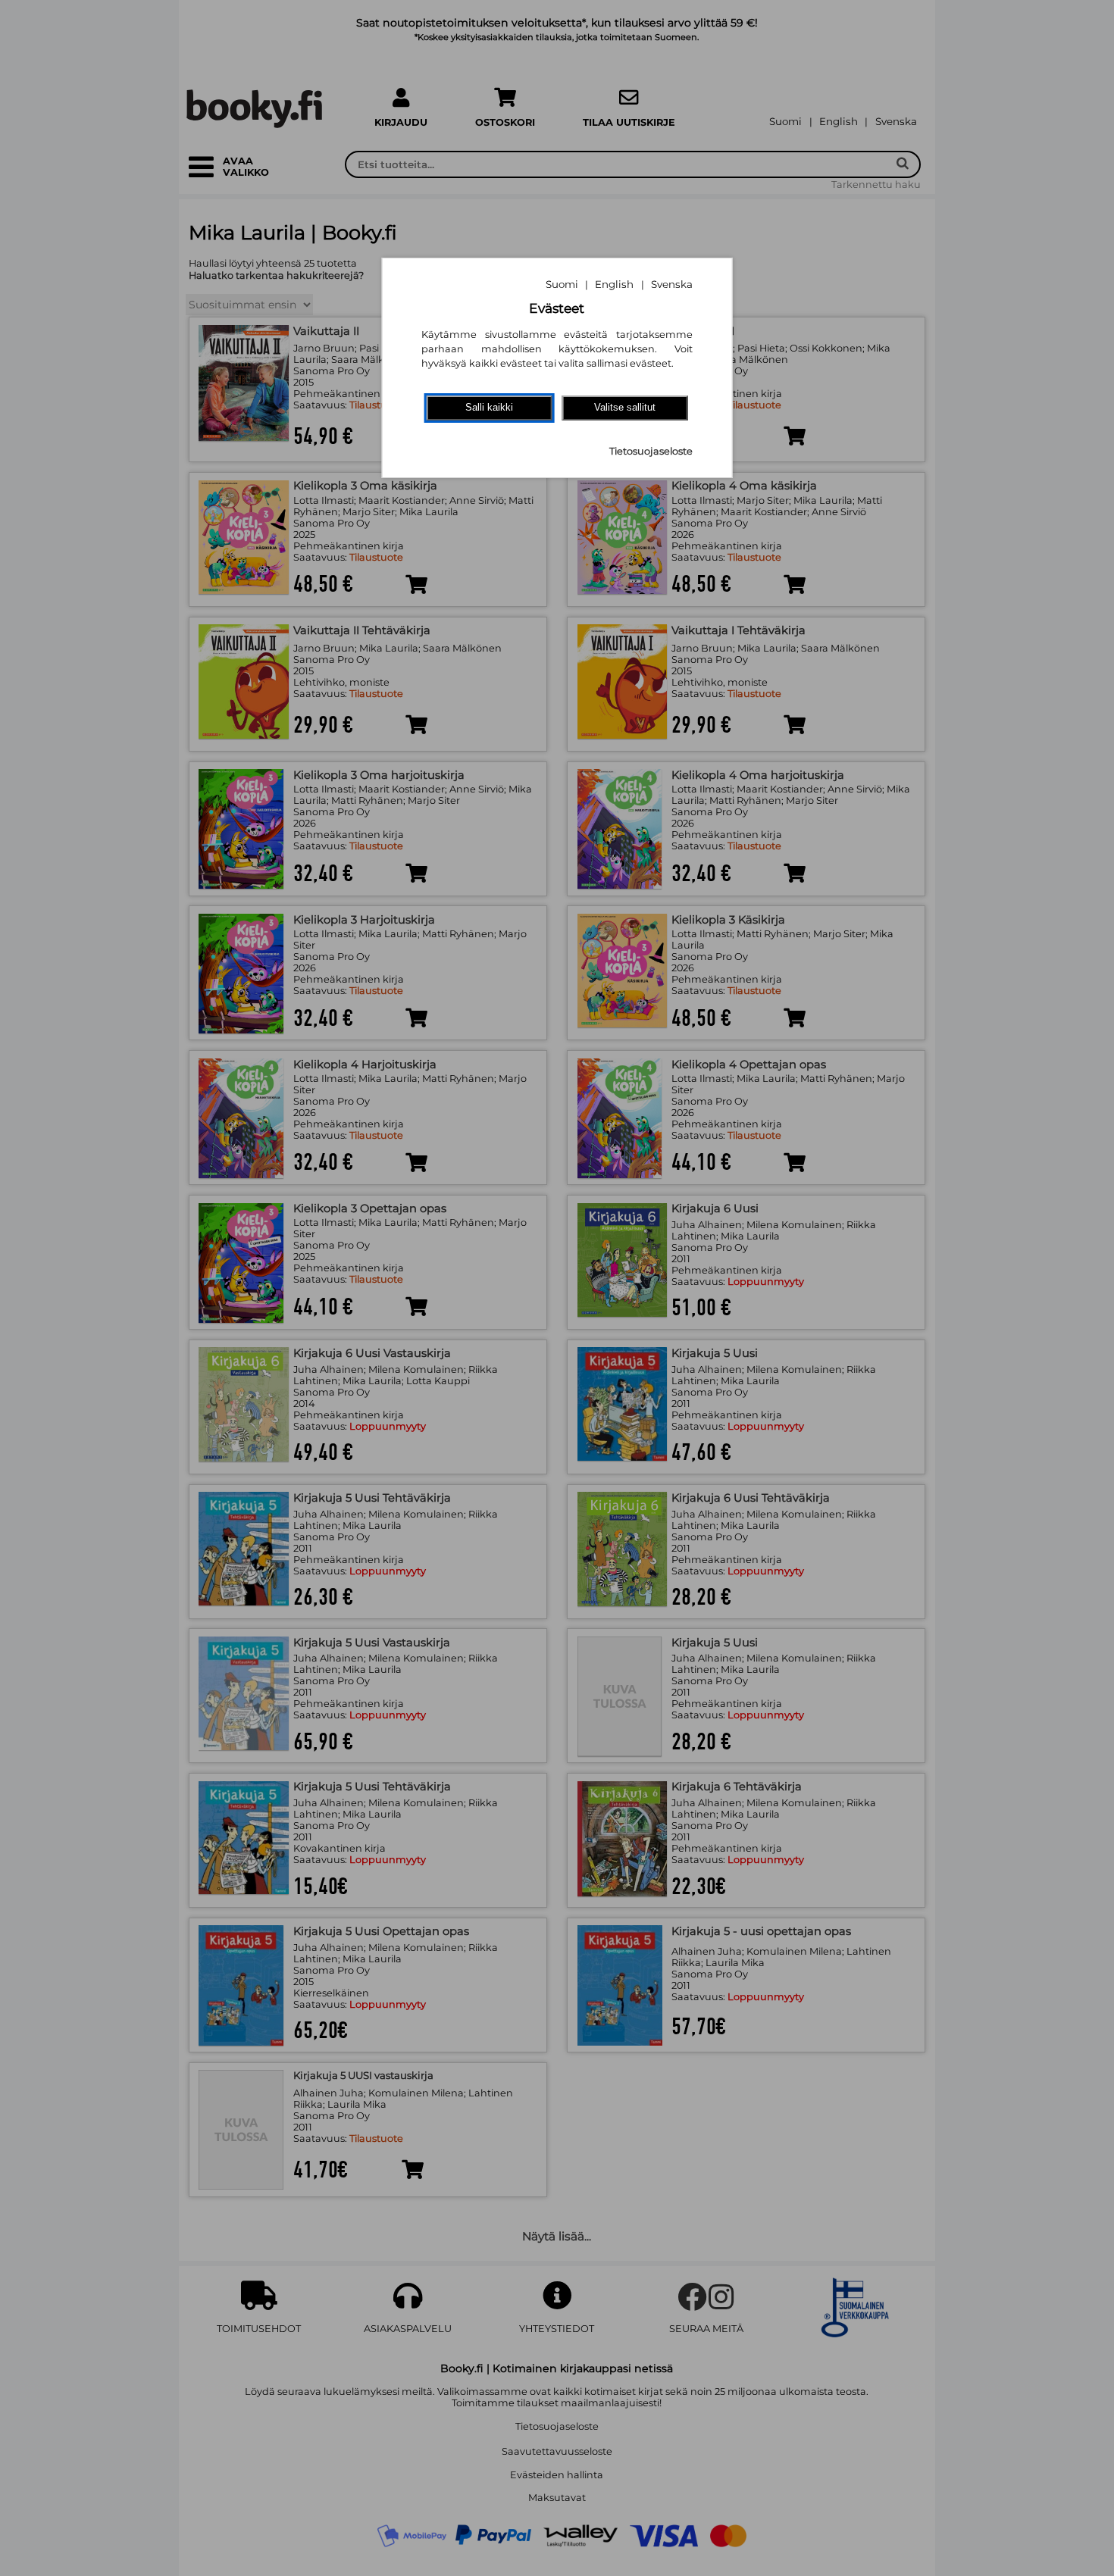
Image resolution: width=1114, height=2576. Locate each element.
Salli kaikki (489, 407)
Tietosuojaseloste (651, 451)
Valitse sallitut (625, 407)
